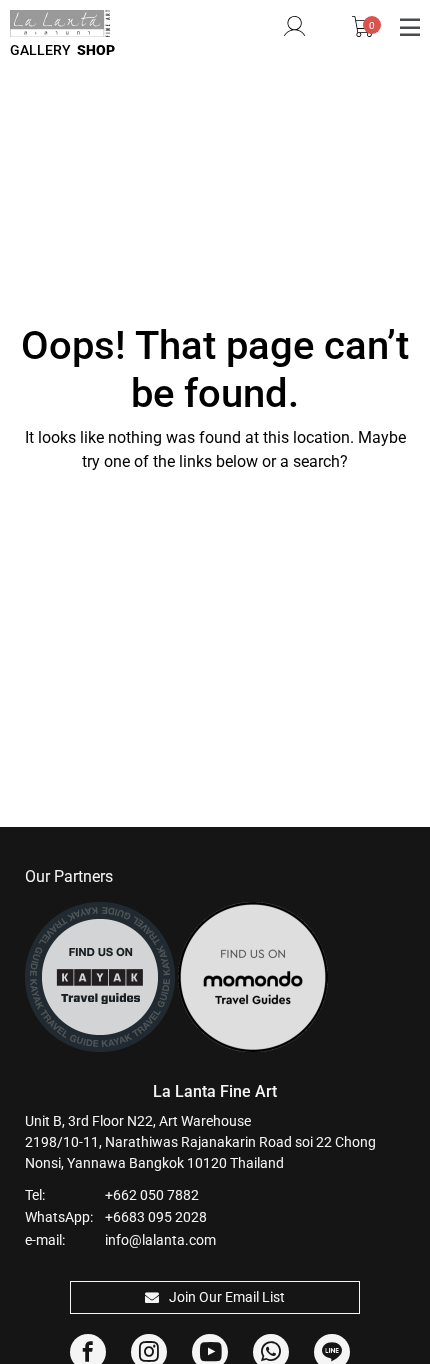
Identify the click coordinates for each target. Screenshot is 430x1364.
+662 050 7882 (152, 1195)
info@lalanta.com (160, 1240)
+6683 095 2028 (156, 1217)
